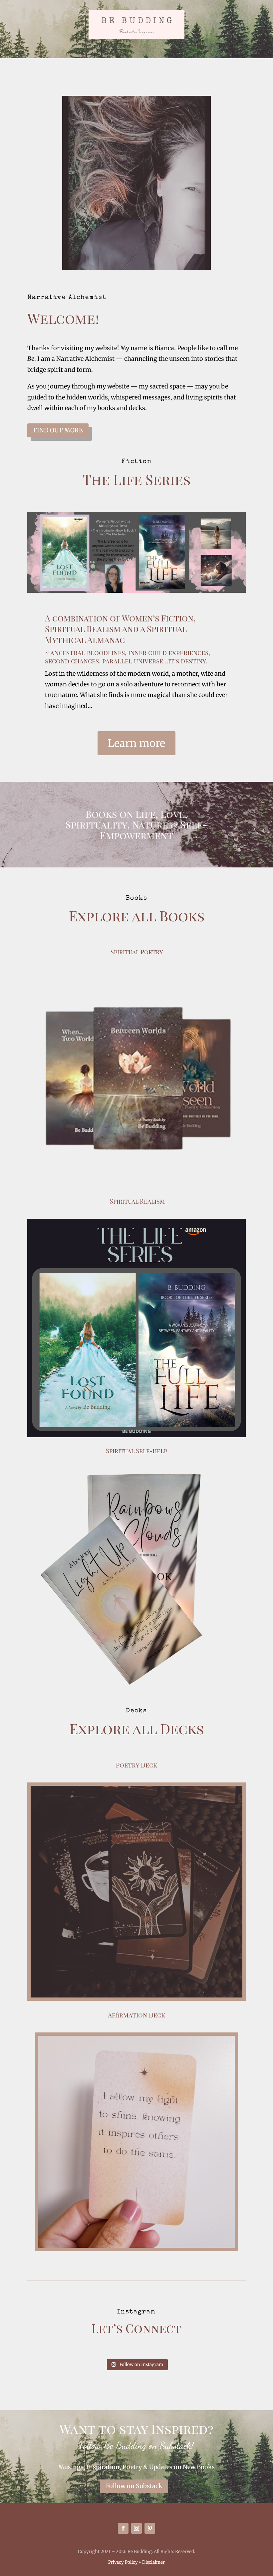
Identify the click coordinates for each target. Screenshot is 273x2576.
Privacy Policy (123, 2562)
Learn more (136, 743)
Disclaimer (153, 2562)
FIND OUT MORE (58, 430)
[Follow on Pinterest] (150, 2528)
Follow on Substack (134, 2486)
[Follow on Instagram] (136, 2528)
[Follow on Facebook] (123, 2528)
